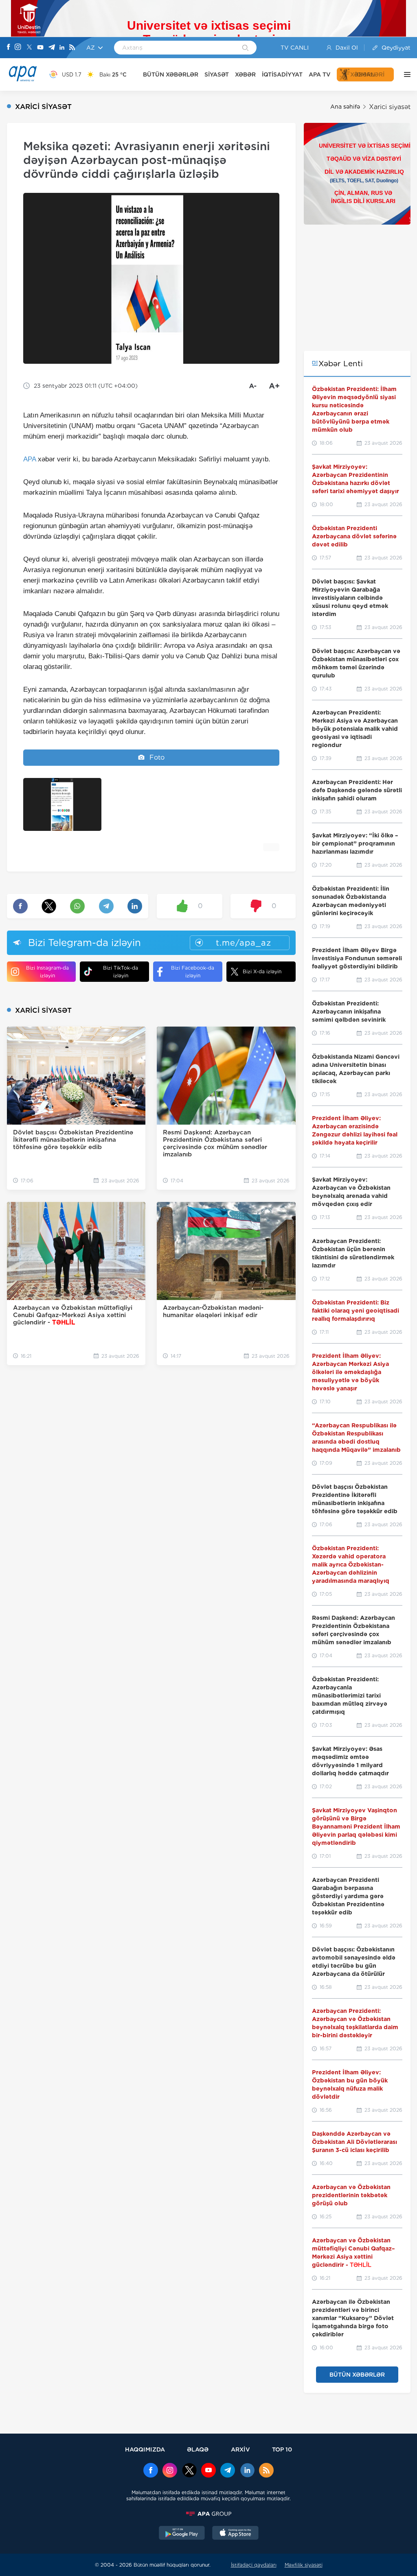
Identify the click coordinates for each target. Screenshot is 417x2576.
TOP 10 (282, 2449)
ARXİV (240, 2449)
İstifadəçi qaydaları (254, 2565)
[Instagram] (18, 48)
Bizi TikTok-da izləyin (121, 972)
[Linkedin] (62, 48)
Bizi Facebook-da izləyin (193, 972)
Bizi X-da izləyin (262, 971)
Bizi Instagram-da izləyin (47, 972)
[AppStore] (235, 2534)
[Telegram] (52, 48)
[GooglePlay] (182, 2534)
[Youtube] (40, 48)
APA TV (320, 74)
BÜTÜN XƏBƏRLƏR (171, 74)
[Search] (245, 48)
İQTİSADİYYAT (282, 74)
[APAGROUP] (208, 2514)
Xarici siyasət (390, 107)
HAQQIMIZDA (145, 2449)
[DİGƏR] (405, 74)
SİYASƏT (217, 74)
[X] (29, 48)
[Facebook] (9, 48)
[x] (189, 2471)
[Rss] (72, 48)
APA (30, 459)
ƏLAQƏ (198, 2449)
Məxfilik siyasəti (304, 2565)
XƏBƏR (245, 74)
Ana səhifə (345, 107)
